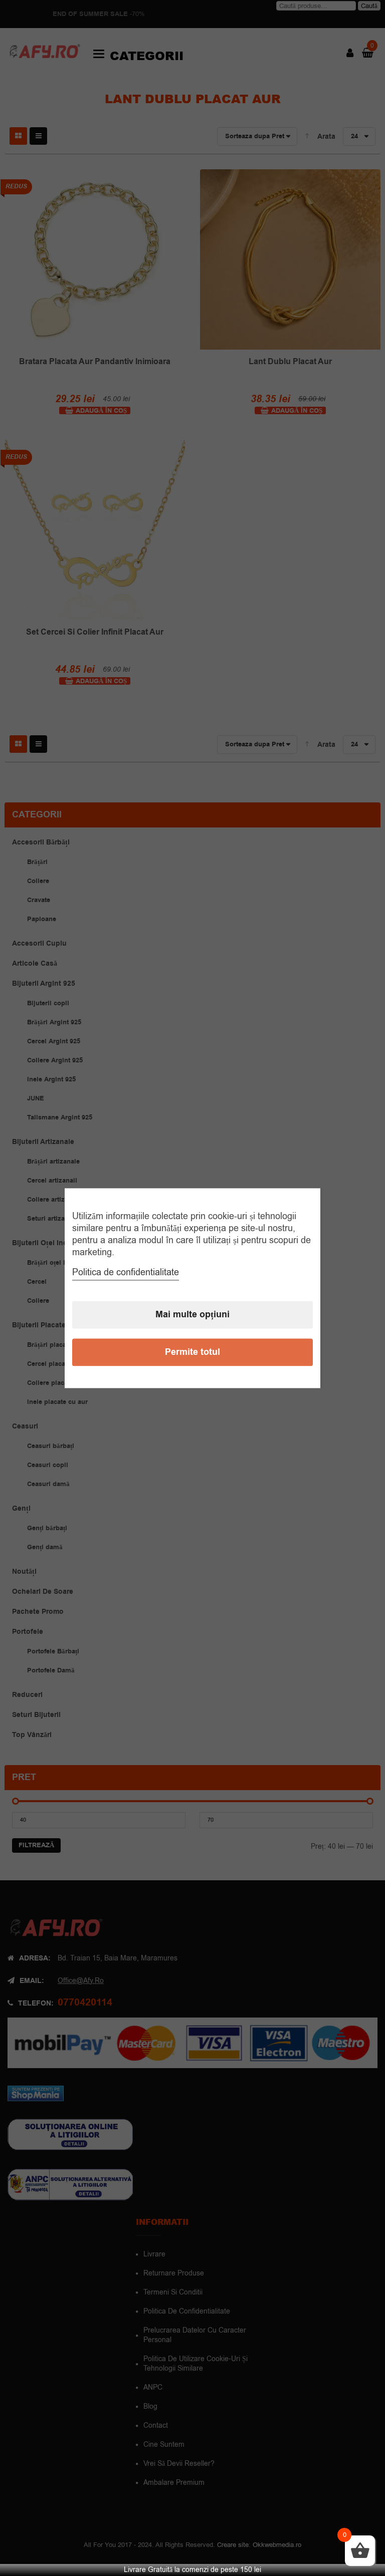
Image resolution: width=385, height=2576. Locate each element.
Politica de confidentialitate (126, 1272)
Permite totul (192, 1352)
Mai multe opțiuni (192, 1315)
